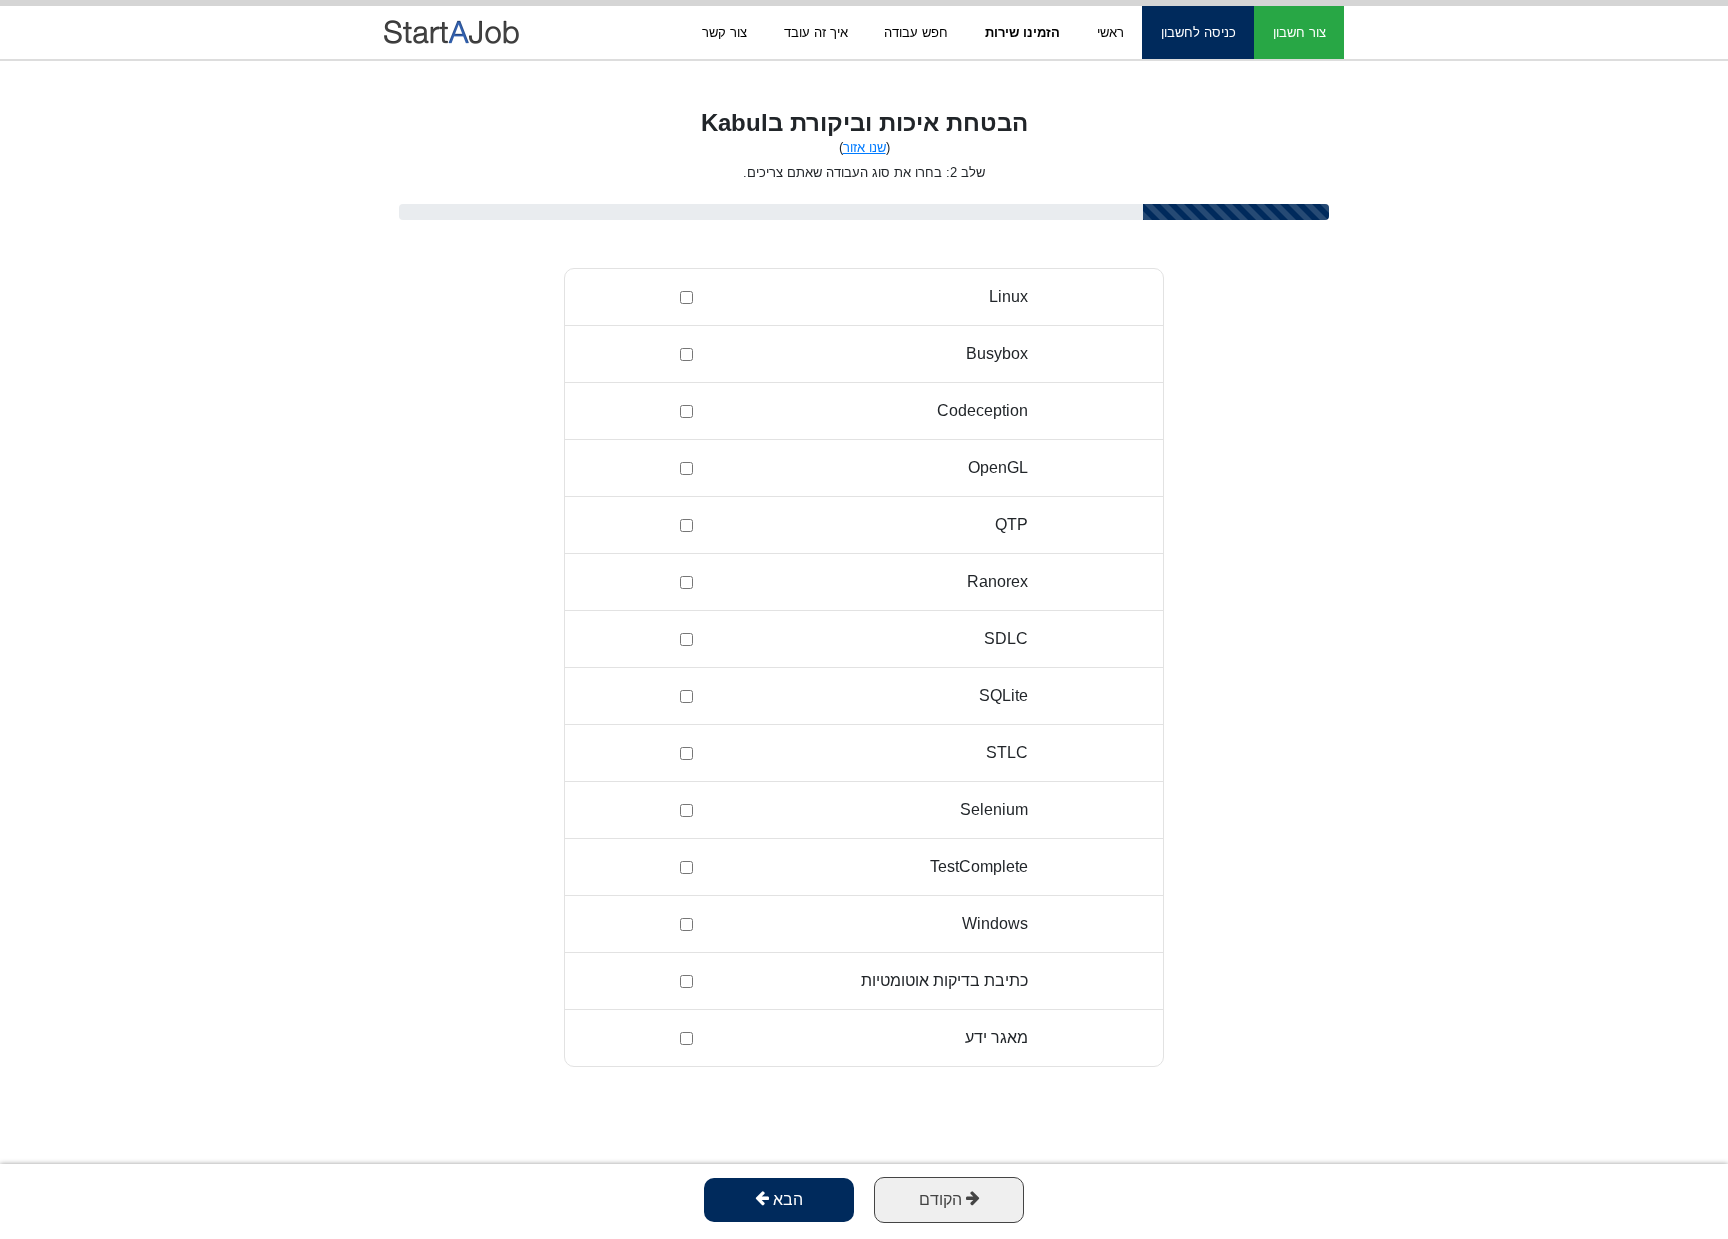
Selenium (994, 809)
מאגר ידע (996, 1037)
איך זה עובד (816, 32)
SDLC (1006, 638)
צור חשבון (1299, 32)
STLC (1007, 752)
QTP (1011, 524)
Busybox (997, 353)
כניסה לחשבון (1198, 32)
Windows (995, 923)
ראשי (1110, 32)
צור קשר (724, 32)
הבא (786, 1199)
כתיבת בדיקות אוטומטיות (944, 980)
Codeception (982, 410)
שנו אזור (864, 147)
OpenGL (998, 467)
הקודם (942, 1199)
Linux (1008, 296)
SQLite (1003, 695)
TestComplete (979, 866)
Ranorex (997, 581)
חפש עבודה (916, 32)
